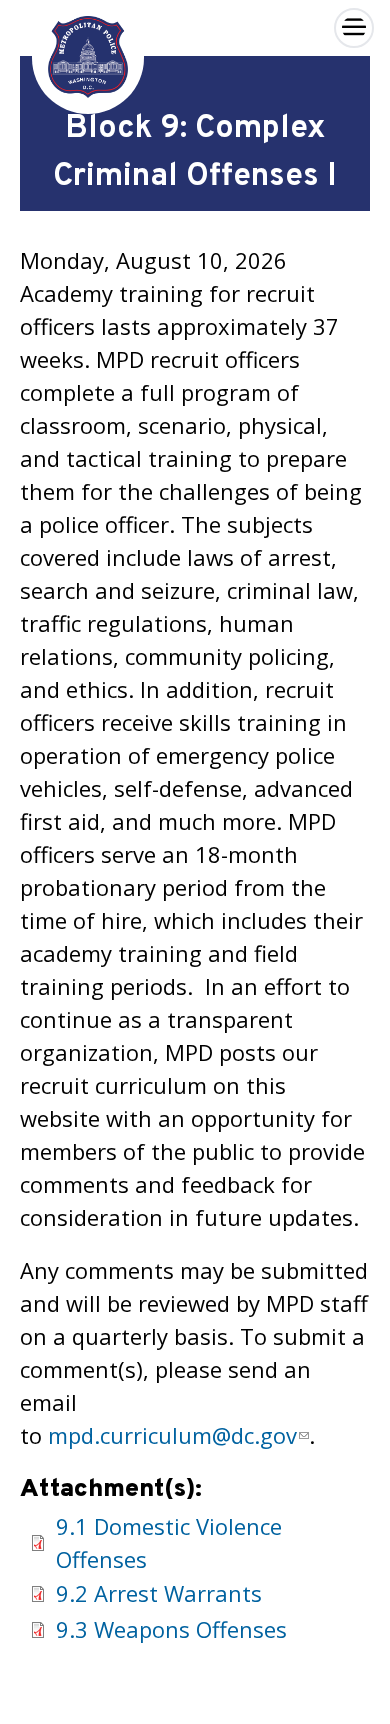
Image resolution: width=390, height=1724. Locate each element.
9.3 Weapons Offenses (171, 1629)
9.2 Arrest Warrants (159, 1593)
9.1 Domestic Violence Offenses (169, 1542)
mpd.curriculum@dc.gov (172, 1435)
